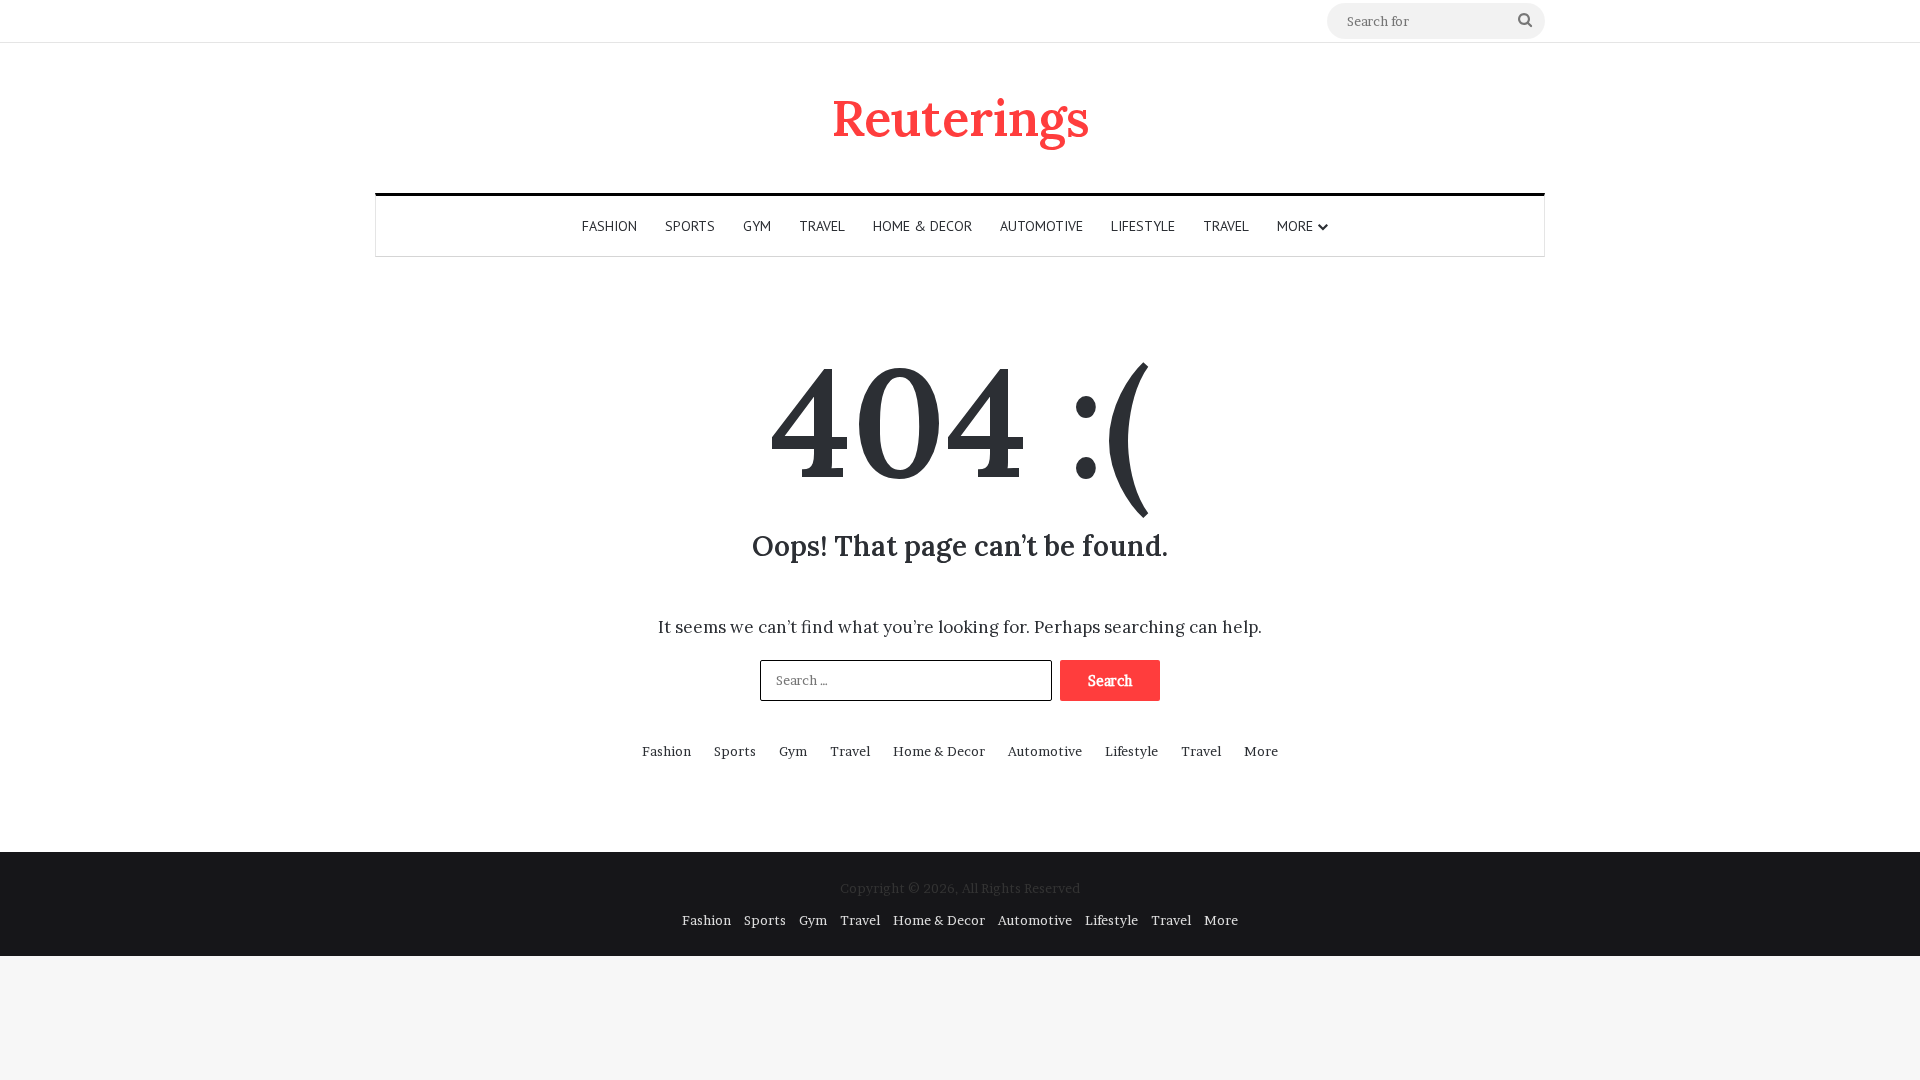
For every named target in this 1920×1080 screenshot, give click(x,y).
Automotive (1041, 226)
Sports (690, 226)
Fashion (609, 226)
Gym (757, 226)
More (1295, 226)
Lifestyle (1143, 226)
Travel (822, 226)
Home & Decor (922, 226)
